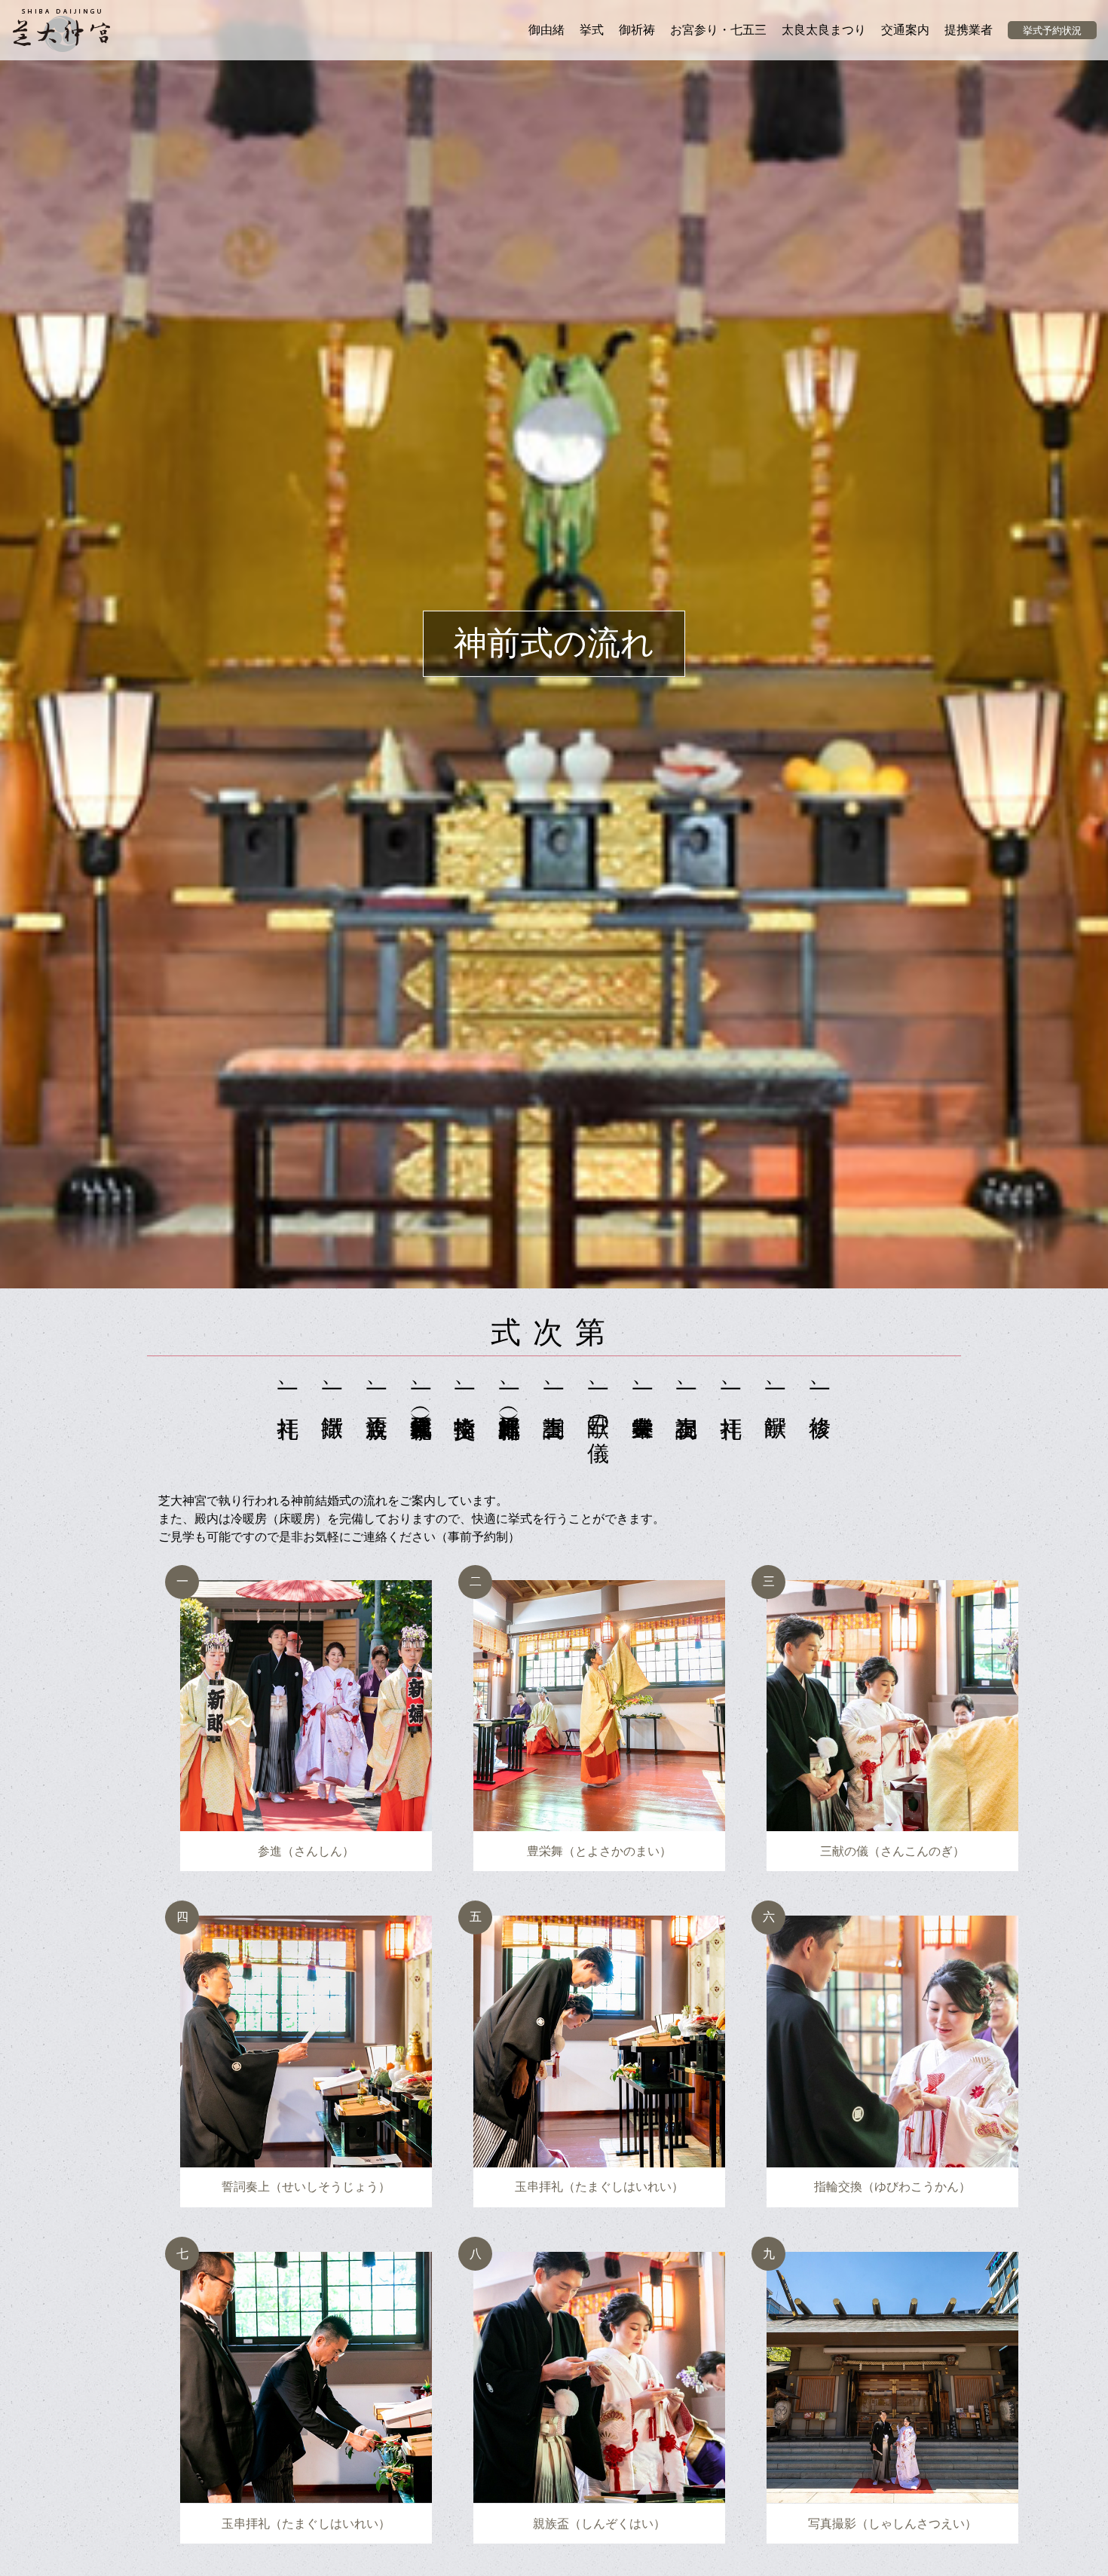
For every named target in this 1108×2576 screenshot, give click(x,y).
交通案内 (905, 30)
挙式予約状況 (1052, 31)
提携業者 (969, 30)
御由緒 (546, 30)
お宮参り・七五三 (718, 30)
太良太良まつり (824, 30)
